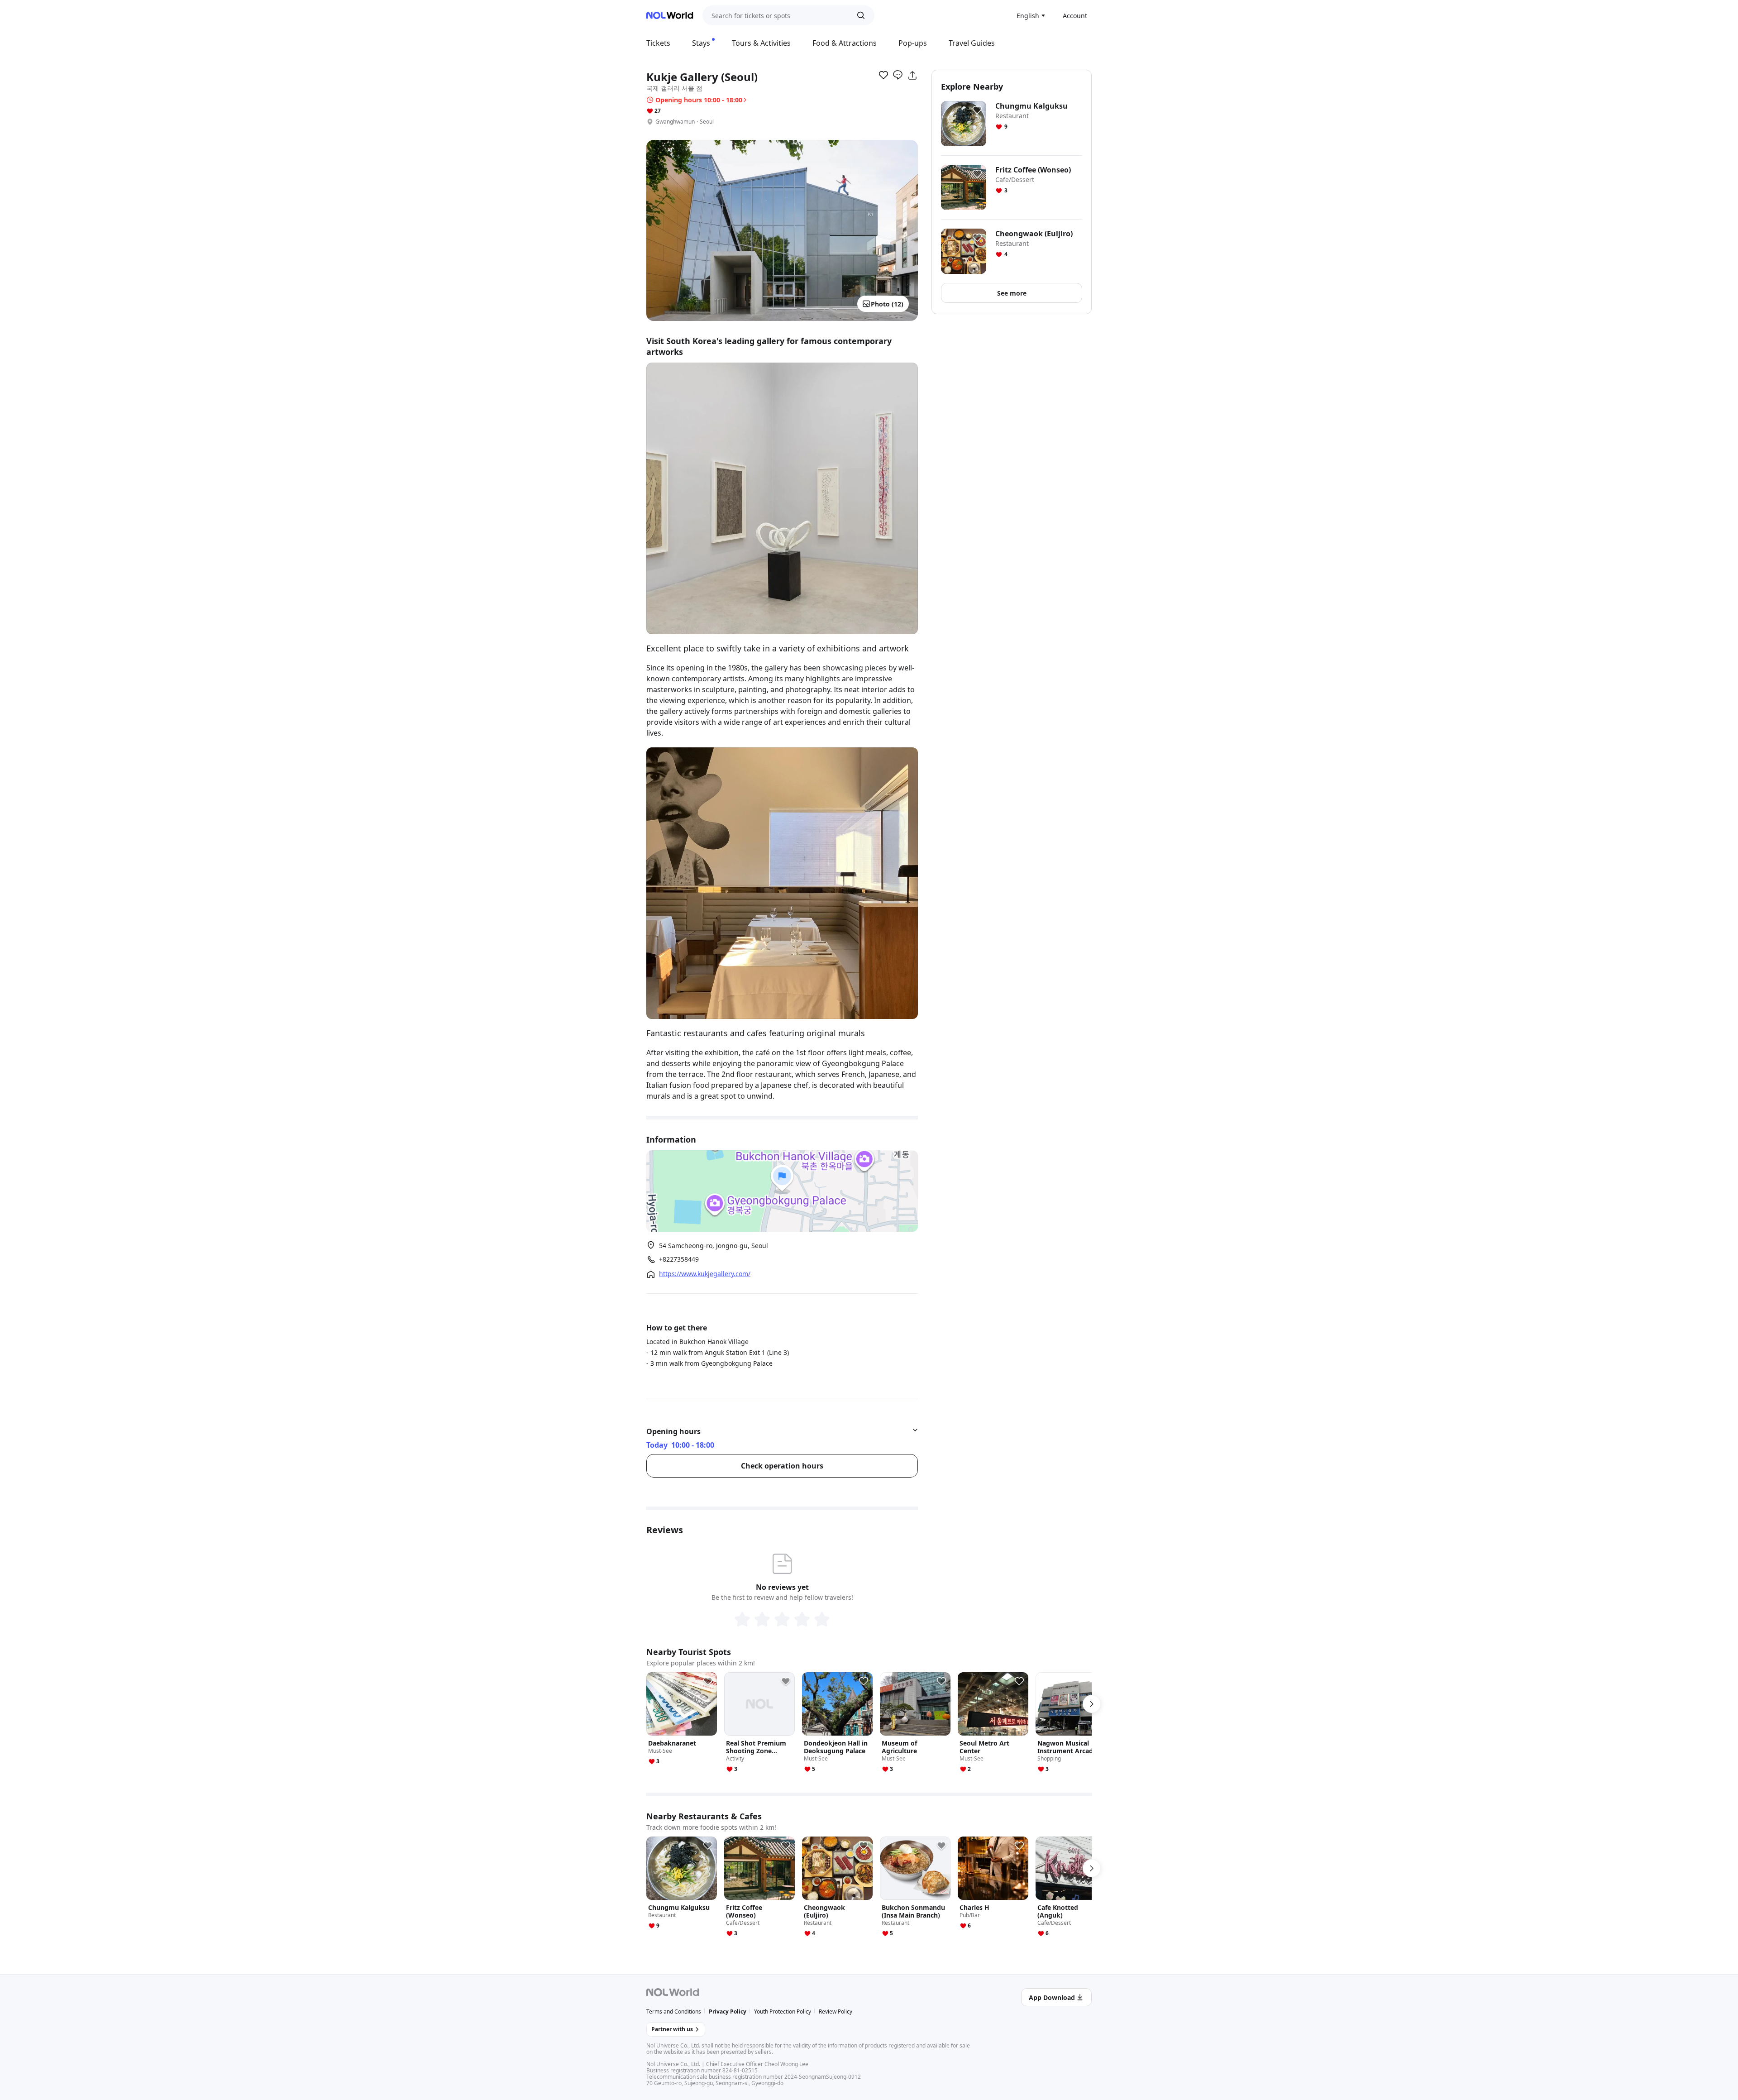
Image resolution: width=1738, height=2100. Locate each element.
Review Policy (836, 2012)
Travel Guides (972, 43)
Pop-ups (913, 43)
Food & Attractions (845, 43)
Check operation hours (782, 1466)
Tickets (658, 43)
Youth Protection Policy (783, 2012)
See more (1012, 293)
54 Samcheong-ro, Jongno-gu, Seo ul (714, 1246)
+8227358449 (679, 1259)
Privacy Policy (728, 2012)
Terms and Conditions (674, 2012)
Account (1075, 16)
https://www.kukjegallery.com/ (705, 1274)
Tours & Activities (761, 43)
